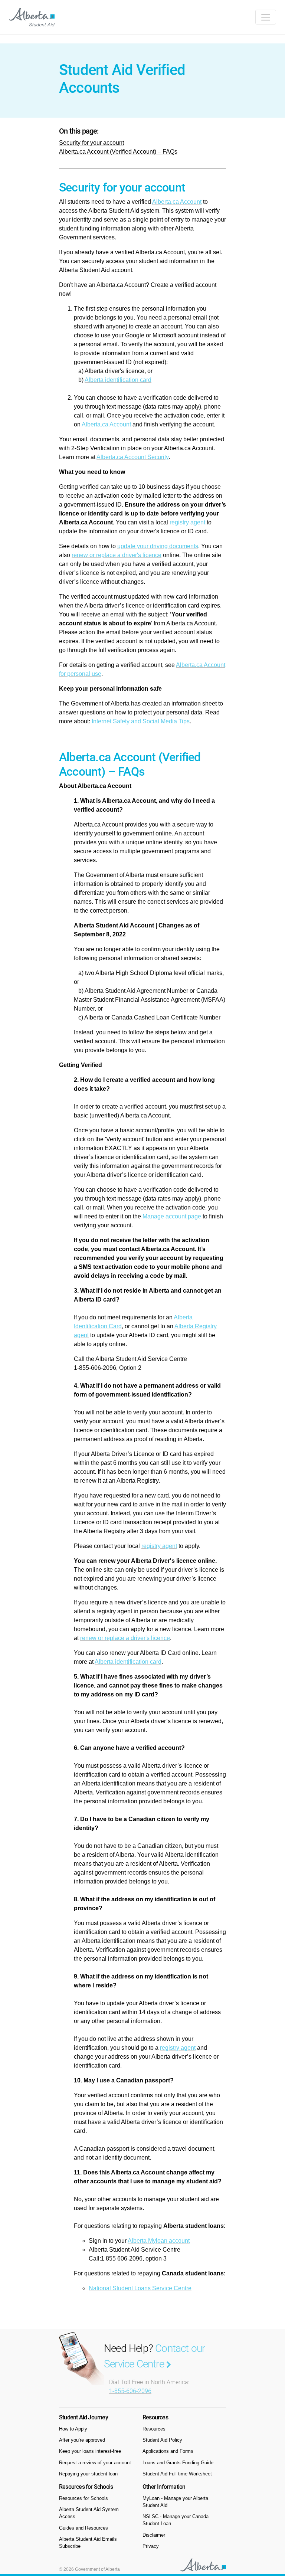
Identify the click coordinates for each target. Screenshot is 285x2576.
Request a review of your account (95, 2463)
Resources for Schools (83, 2498)
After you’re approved (82, 2440)
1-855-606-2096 (130, 2391)
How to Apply (73, 2429)
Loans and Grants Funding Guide (178, 2463)
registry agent (187, 522)
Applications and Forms (168, 2451)
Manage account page (172, 1216)
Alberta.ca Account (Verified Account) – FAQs (118, 152)
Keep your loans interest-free (90, 2451)
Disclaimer (154, 2535)
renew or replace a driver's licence (117, 555)
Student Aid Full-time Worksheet (177, 2474)
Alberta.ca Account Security (132, 457)
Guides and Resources (83, 2528)
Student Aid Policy (162, 2440)
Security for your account (91, 143)
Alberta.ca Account (177, 202)
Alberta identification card (118, 380)
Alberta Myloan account (159, 2241)
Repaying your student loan (88, 2474)
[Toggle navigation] (266, 17)
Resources (154, 2429)
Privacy (151, 2546)
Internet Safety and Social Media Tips (141, 721)
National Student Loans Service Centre (140, 2288)
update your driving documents (158, 546)
